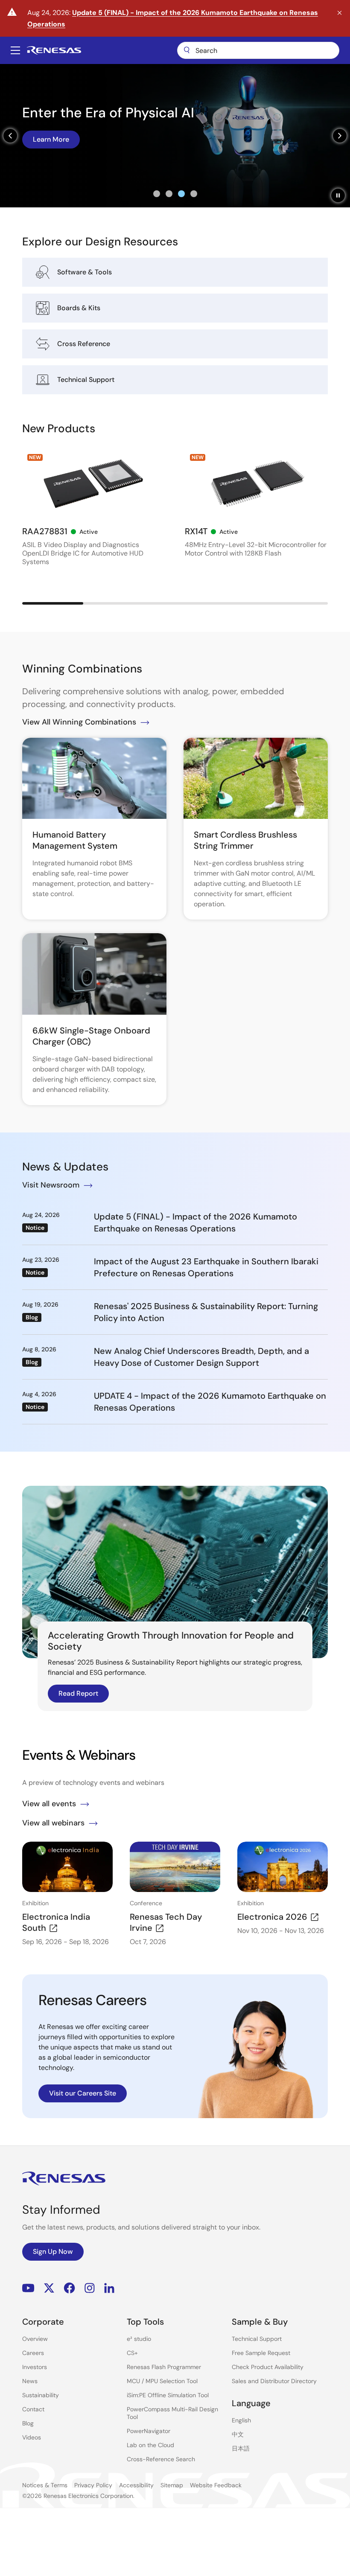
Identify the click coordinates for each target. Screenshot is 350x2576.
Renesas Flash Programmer (164, 2367)
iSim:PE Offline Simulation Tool (168, 2395)
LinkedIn (109, 2288)
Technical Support (257, 2339)
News (30, 2381)
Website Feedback (216, 2485)
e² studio (139, 2339)
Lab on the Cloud (150, 2445)
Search (258, 50)
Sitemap (172, 2485)
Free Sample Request (261, 2353)
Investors (35, 2367)
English (241, 2420)
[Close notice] (340, 13)
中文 (238, 2434)
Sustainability (41, 2395)
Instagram (90, 2288)
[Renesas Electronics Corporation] (54, 50)
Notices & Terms (45, 2485)
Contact (33, 2409)
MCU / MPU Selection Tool (162, 2381)
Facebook (69, 2288)
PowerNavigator (149, 2431)
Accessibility (136, 2485)
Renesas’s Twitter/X (49, 2288)
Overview (35, 2339)
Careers (33, 2353)
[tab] (157, 194)
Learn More (51, 139)
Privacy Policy (93, 2485)
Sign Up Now (53, 2251)
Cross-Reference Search (161, 2459)
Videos (32, 2437)
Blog (28, 2423)
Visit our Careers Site (83, 2093)
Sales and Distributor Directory (274, 2381)
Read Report (78, 1693)
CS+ (132, 2353)
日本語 (241, 2448)
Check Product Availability (268, 2367)
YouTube (28, 2288)
